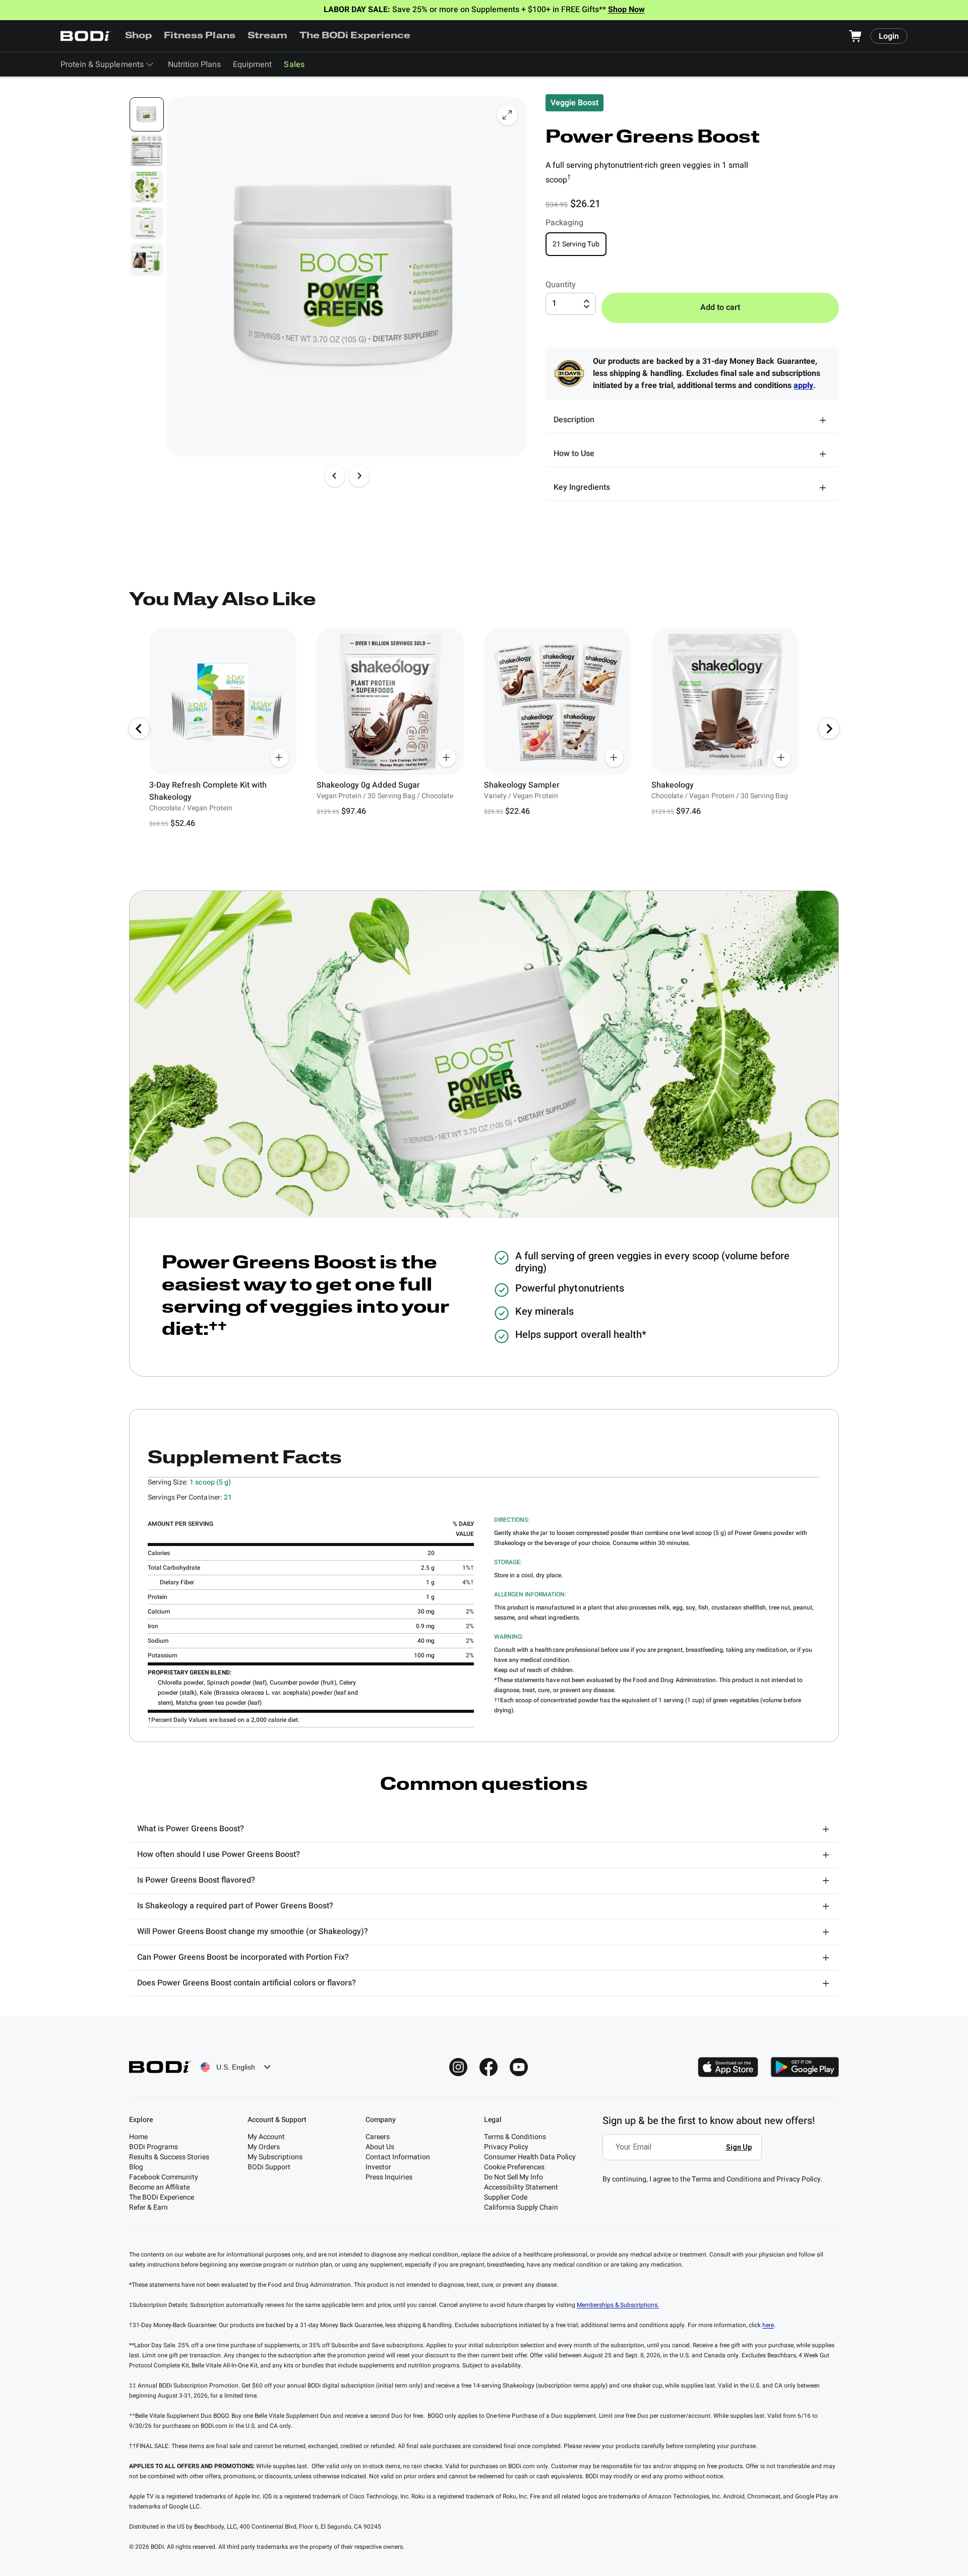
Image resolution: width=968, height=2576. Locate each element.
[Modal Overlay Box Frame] (685, 2154)
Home (138, 2137)
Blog (136, 2167)
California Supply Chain (521, 2207)
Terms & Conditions (515, 2137)
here (768, 2325)
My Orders (264, 2147)
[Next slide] (359, 476)
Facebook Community (164, 2177)
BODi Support (269, 2167)
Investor (378, 2167)
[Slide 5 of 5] (147, 260)
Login (889, 36)
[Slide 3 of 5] (147, 187)
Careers (378, 2137)
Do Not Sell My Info (513, 2177)
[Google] (805, 2067)
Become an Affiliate (159, 2187)
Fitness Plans (199, 36)
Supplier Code (506, 2197)
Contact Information (398, 2157)
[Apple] (728, 2067)
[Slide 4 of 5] (147, 223)
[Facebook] (489, 2067)
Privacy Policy (506, 2147)
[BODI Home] (86, 36)
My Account (266, 2137)
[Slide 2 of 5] (147, 151)
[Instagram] (458, 2067)
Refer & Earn (148, 2207)
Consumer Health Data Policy (530, 2157)
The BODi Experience (355, 36)
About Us (380, 2147)
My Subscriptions (275, 2157)
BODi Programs (154, 2147)
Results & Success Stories (169, 2157)
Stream (267, 36)
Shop (138, 36)
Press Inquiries (389, 2177)
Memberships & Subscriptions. (618, 2305)
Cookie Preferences (514, 2167)
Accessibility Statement (521, 2187)
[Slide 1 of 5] (147, 114)
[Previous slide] (335, 476)
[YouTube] (519, 2067)
